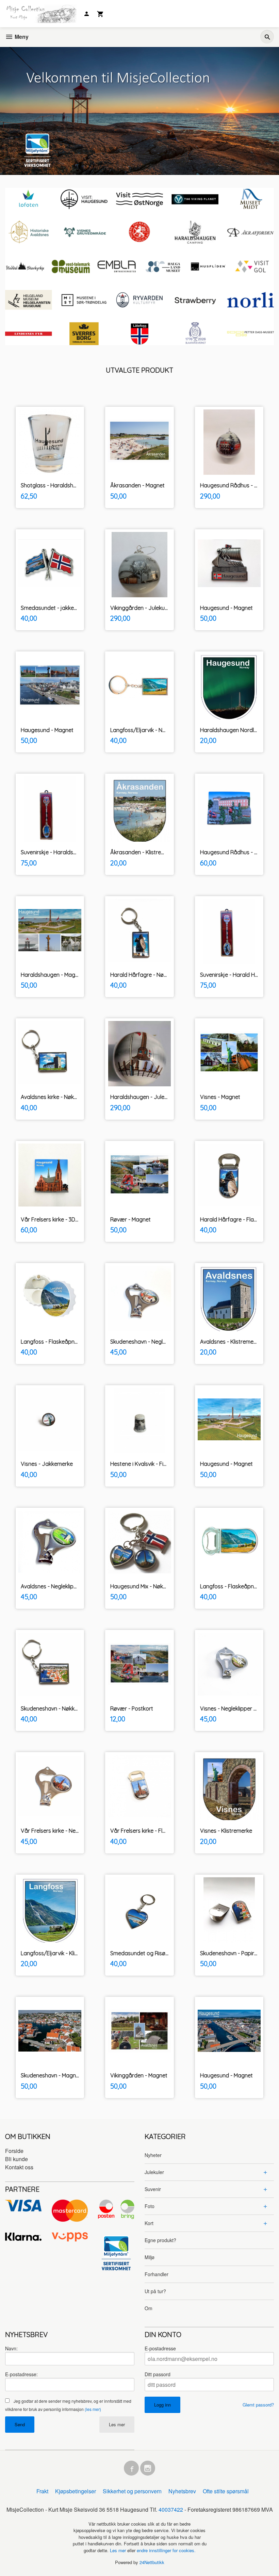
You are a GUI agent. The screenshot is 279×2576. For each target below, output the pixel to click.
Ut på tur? (155, 2291)
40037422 (171, 2509)
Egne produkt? (160, 2240)
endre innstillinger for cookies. (166, 2550)
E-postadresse (160, 2348)
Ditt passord (158, 2374)
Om (149, 2308)
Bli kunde (17, 2159)
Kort (149, 2223)
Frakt (42, 2491)
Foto (150, 2206)
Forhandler (157, 2274)
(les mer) (93, 2409)
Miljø (150, 2257)
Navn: (11, 2348)
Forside (14, 2151)
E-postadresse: (21, 2374)
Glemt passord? (258, 2405)
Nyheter (153, 2155)
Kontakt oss (19, 2167)
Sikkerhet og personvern (132, 2491)
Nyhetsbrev (182, 2491)
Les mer (117, 2424)
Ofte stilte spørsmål (226, 2491)
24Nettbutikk (152, 2562)
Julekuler (154, 2172)
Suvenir (153, 2189)
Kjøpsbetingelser (76, 2491)
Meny (21, 37)
